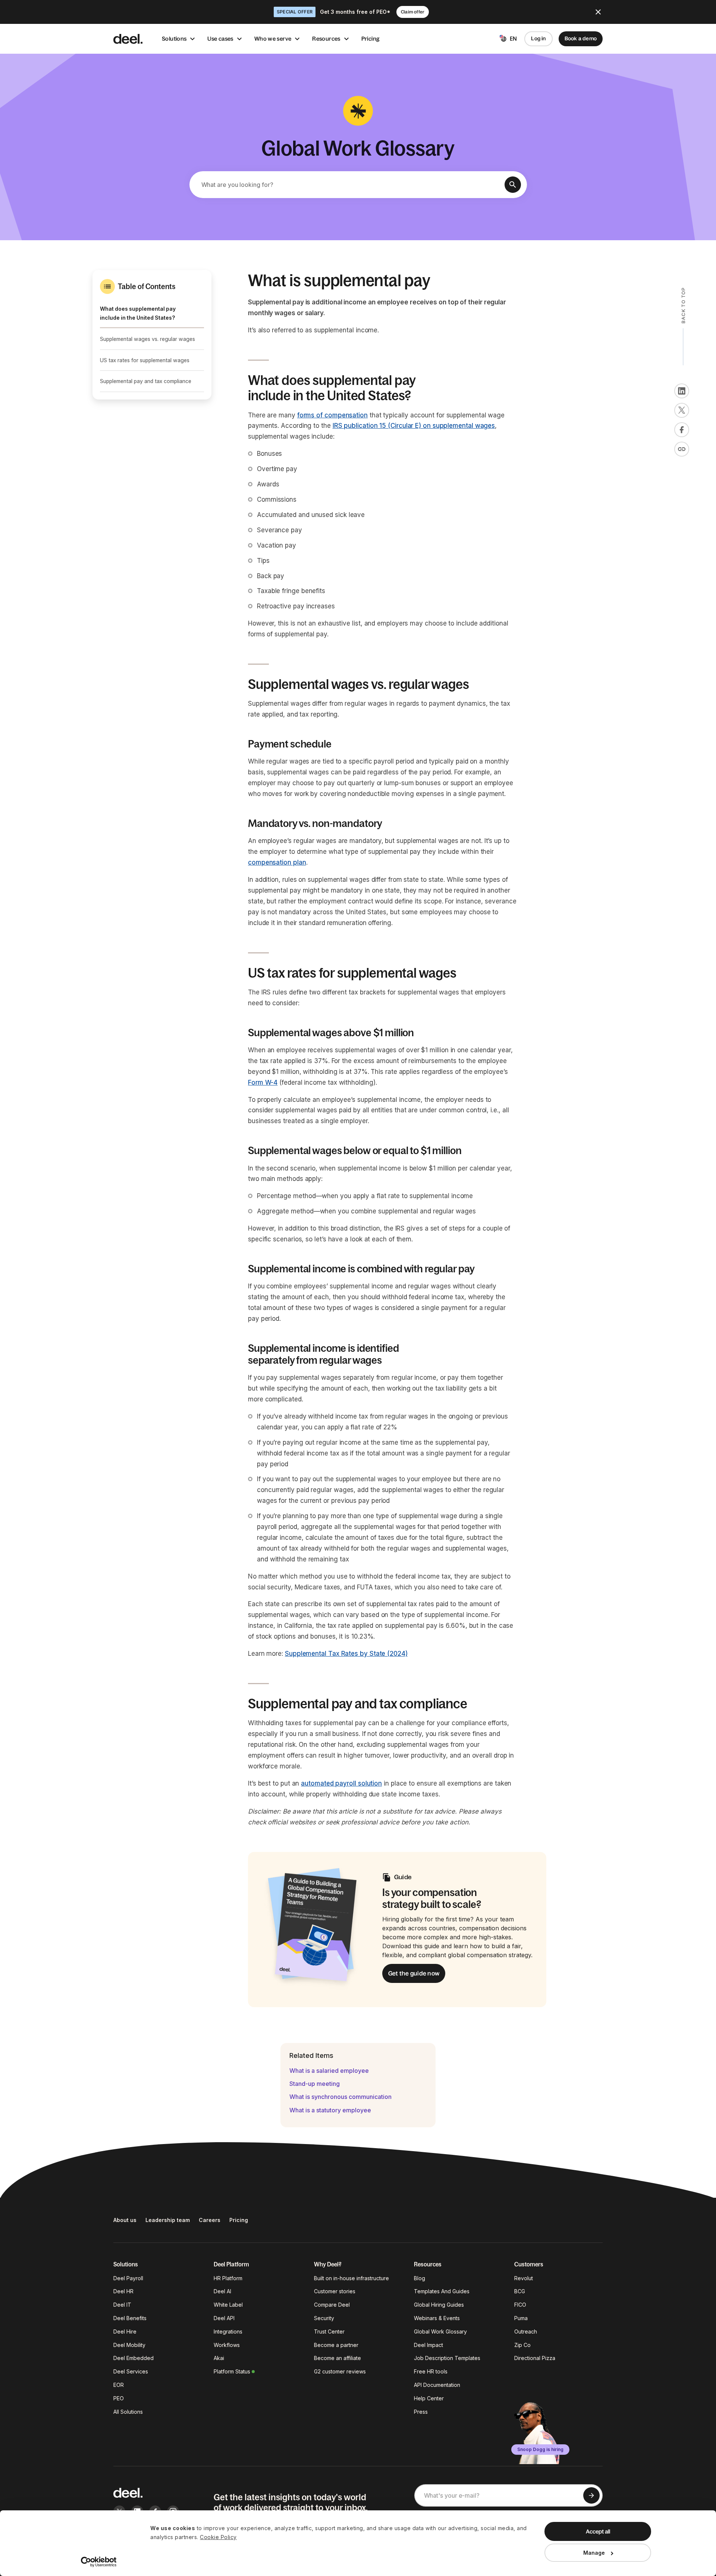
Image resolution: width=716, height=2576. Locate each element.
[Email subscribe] (591, 2495)
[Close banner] (598, 12)
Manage (594, 2553)
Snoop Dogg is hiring (540, 2449)
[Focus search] (513, 185)
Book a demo (581, 38)
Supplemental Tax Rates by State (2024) (346, 1654)
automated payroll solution (341, 1783)
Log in (538, 38)
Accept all (598, 2531)
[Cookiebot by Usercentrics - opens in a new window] (99, 2562)
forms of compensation (332, 415)
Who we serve (273, 39)
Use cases (220, 39)
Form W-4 (263, 1082)
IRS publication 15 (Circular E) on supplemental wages (414, 426)
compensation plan (277, 862)
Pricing (371, 39)
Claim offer (413, 12)
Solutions (174, 39)
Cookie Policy (218, 2537)
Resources (326, 39)
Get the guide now (414, 1973)
